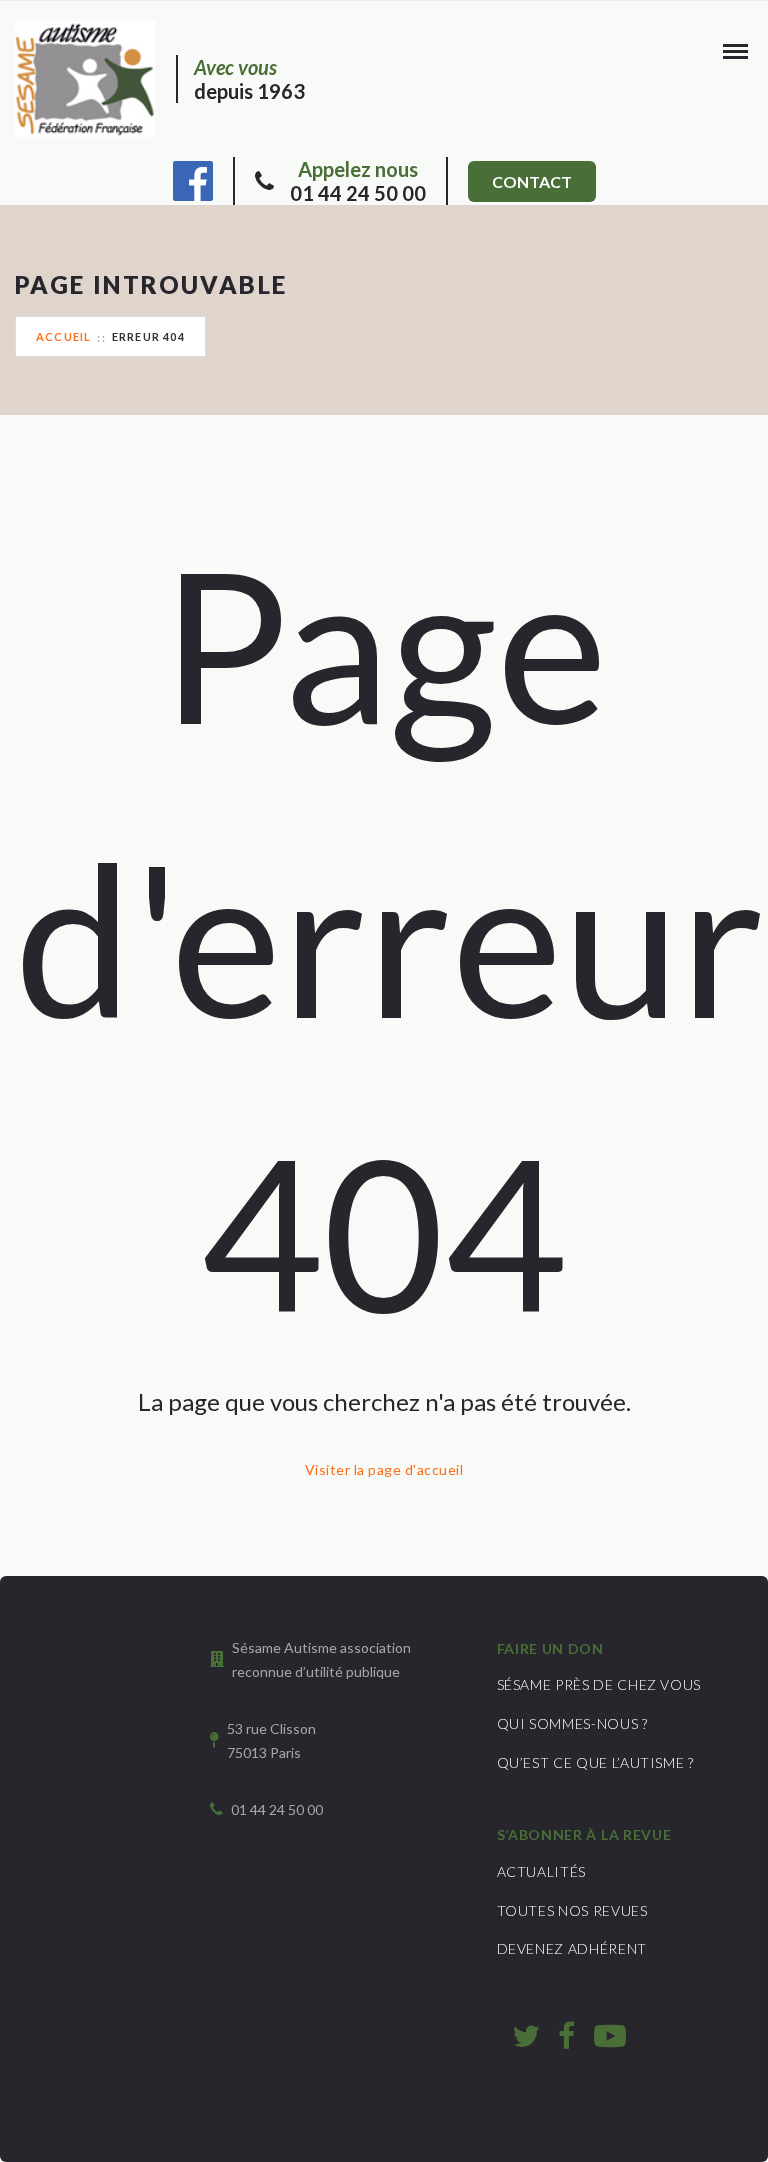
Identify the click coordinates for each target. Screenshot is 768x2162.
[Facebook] (193, 178)
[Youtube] (610, 2035)
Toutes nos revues (572, 1910)
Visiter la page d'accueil (384, 1469)
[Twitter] (526, 2035)
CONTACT (532, 181)
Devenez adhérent (572, 1948)
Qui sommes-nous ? (572, 1723)
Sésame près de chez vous (599, 1684)
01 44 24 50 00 (358, 181)
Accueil (63, 336)
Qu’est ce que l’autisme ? (595, 1762)
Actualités (542, 1871)
